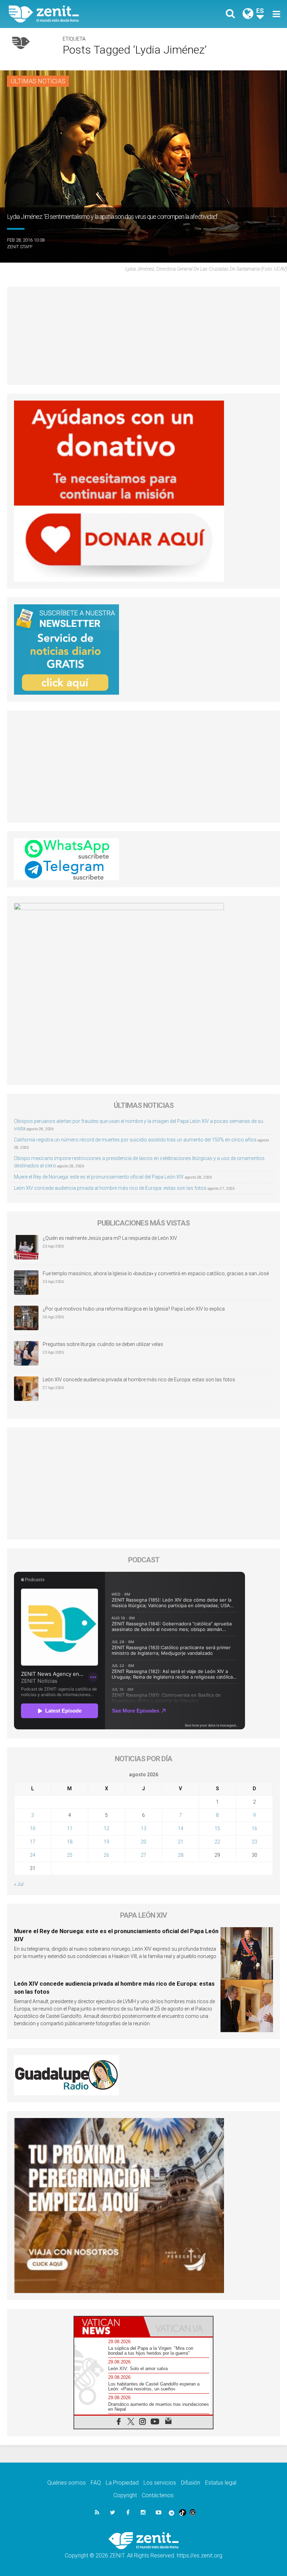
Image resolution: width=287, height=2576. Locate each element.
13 (143, 1828)
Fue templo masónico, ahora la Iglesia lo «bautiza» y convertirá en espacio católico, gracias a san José (156, 1273)
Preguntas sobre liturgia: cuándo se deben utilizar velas (103, 1344)
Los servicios (160, 2483)
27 (143, 1855)
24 (33, 1855)
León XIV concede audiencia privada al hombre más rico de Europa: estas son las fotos (110, 1188)
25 (70, 1855)
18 (70, 1842)
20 (143, 1842)
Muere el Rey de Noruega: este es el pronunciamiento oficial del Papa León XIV (99, 1177)
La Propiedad (122, 2483)
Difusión (191, 2483)
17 (33, 1842)
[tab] (109, 2327)
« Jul (19, 1884)
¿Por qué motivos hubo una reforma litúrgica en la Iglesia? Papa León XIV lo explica (134, 1309)
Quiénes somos (66, 2483)
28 (181, 1855)
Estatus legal (221, 2483)
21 (181, 1842)
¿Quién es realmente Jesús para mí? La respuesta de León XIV (110, 1238)
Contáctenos (158, 2495)
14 (181, 1828)
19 (106, 1842)
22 (217, 1842)
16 (254, 1828)
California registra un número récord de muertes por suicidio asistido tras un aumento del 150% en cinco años (135, 1140)
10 (33, 1828)
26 (106, 1855)
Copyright (125, 2495)
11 (70, 1828)
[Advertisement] (143, 336)
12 (106, 1828)
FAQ (96, 2483)
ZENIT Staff (20, 247)
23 (254, 1842)
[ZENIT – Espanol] (80, 14)
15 (217, 1828)
